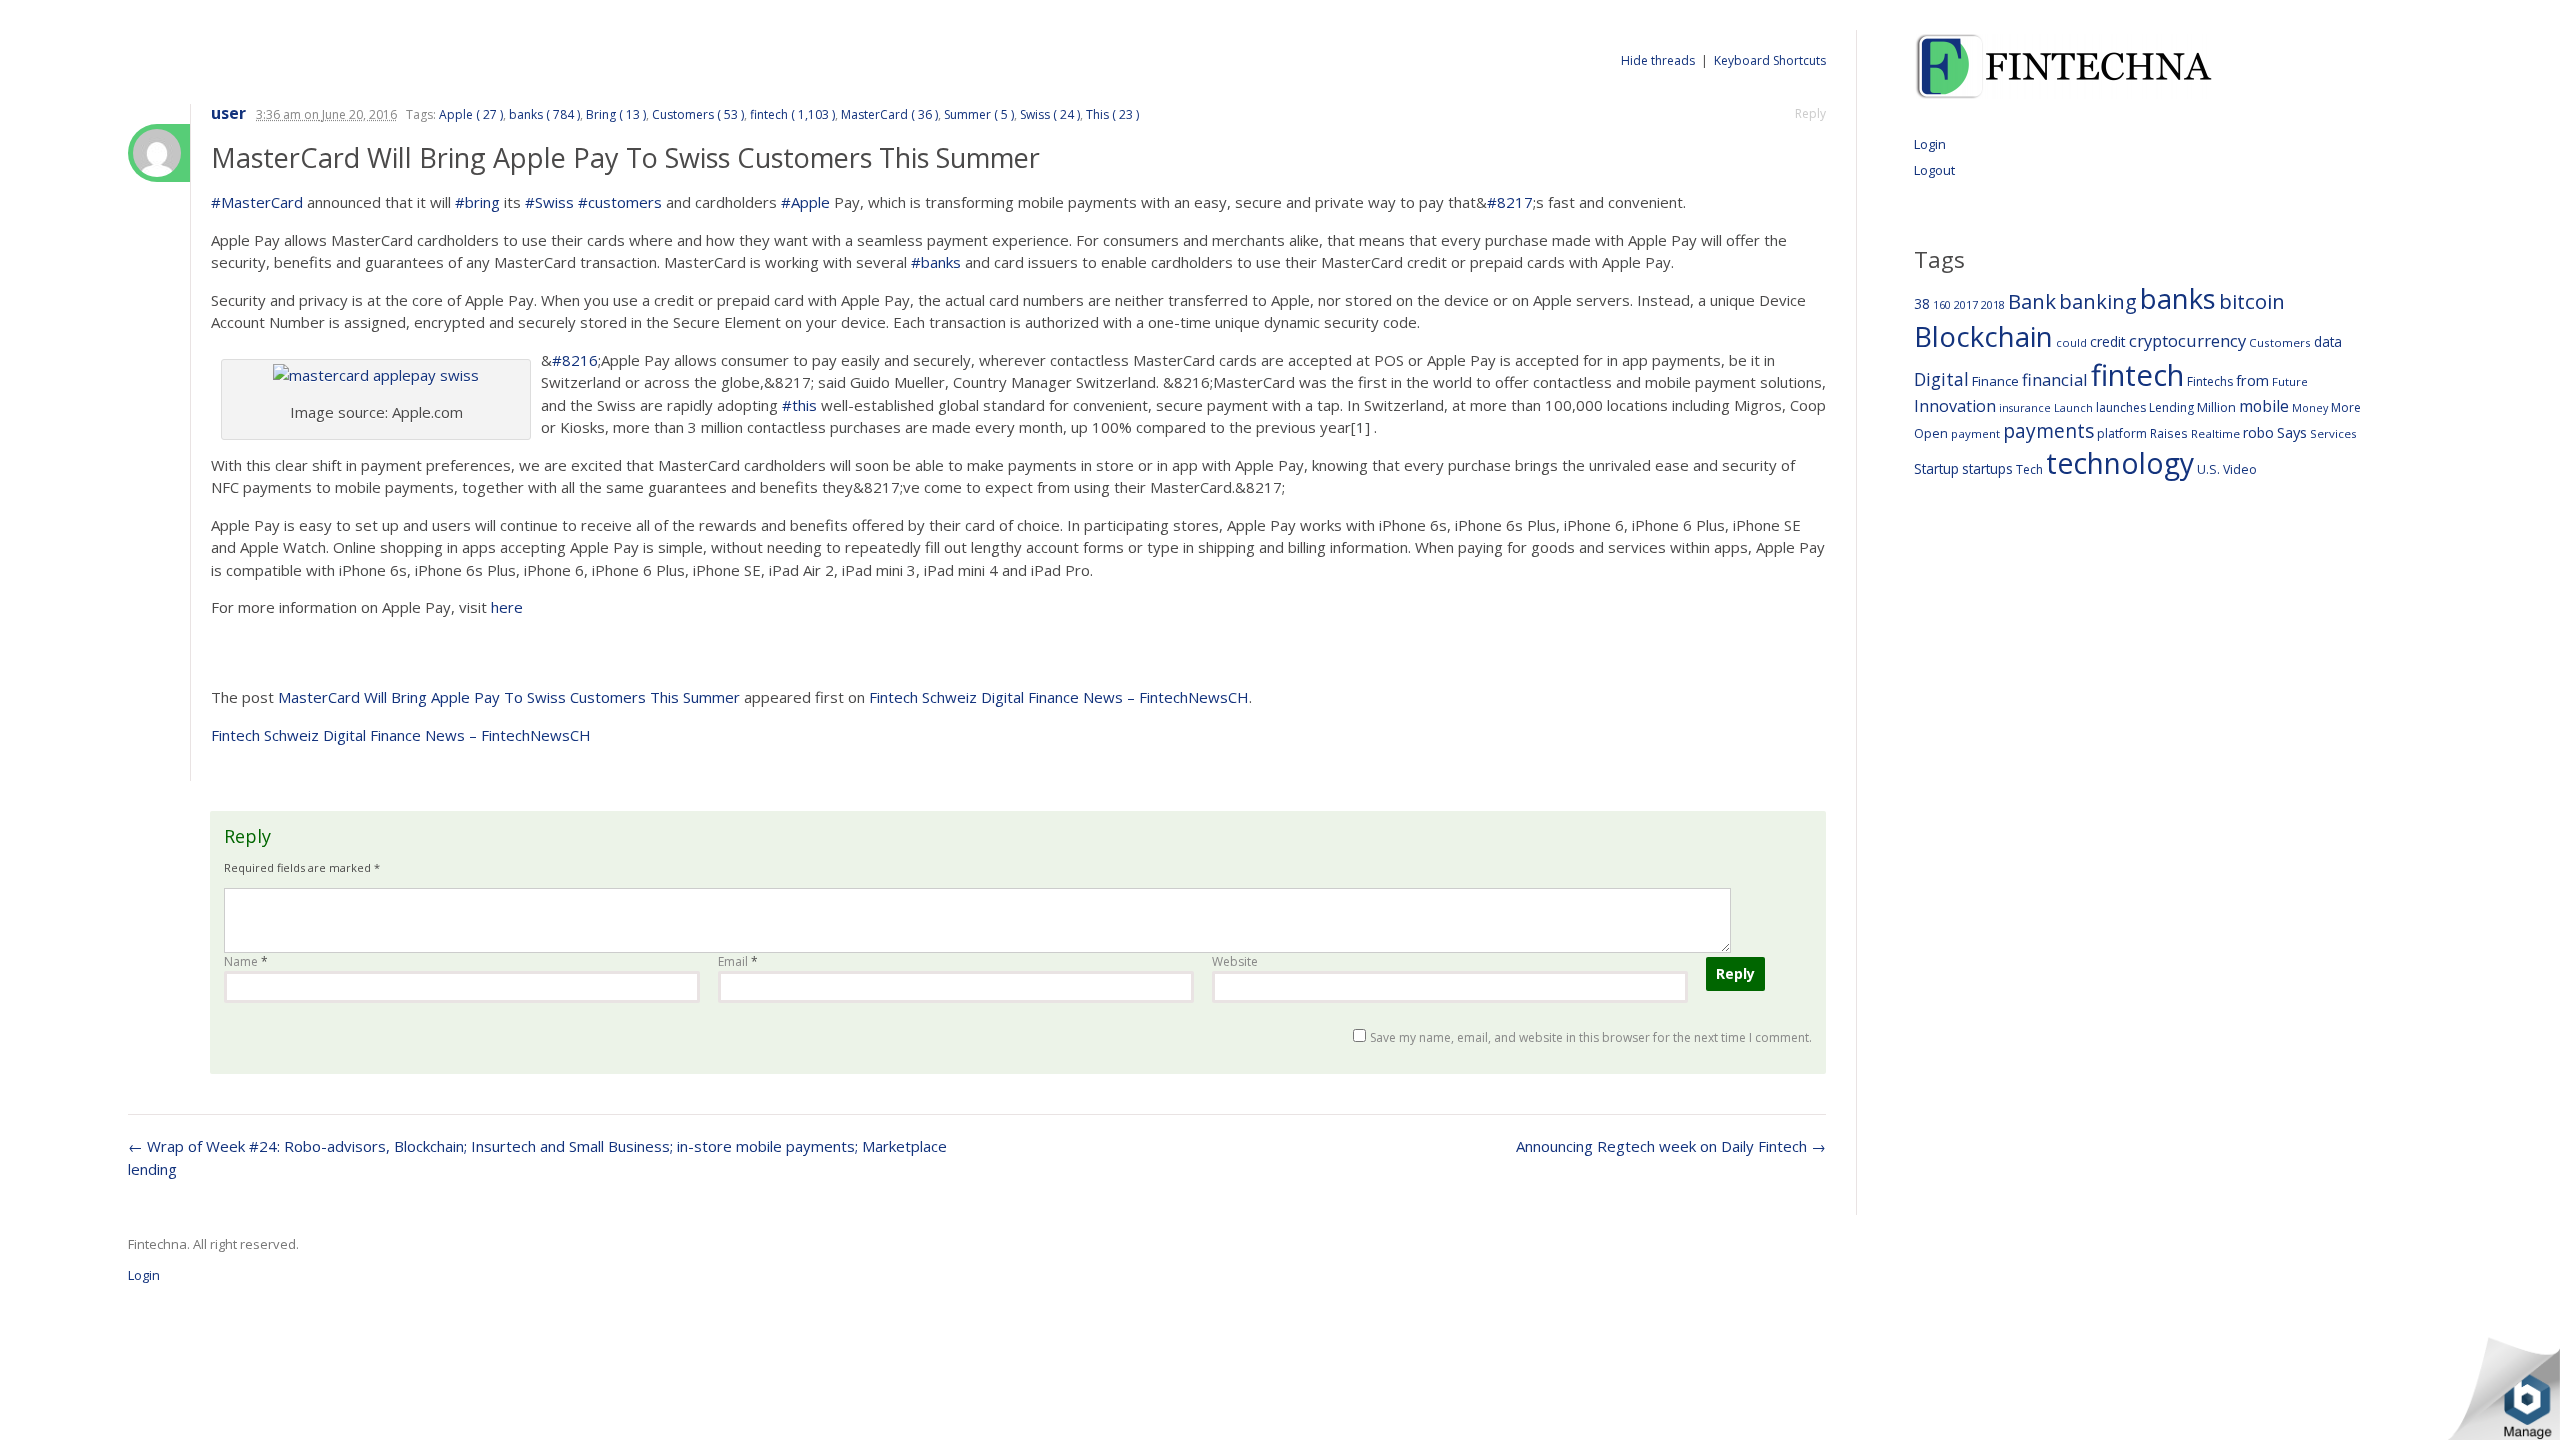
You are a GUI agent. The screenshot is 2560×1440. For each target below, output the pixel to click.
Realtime (2215, 433)
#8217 (1510, 202)
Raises (2169, 433)
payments (2048, 430)
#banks (936, 262)
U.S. (2208, 469)
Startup (1936, 468)
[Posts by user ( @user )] (159, 153)
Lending (2171, 407)
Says (2292, 432)
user (228, 113)
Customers (2280, 342)
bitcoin (2252, 301)
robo (2258, 432)
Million (2216, 407)
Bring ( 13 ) (616, 114)
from (2252, 380)
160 (1942, 305)
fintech (2137, 375)
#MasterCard (257, 202)
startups (1987, 468)
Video (2240, 469)
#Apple (805, 202)
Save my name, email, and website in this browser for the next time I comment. (1591, 1037)
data (2328, 341)
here (507, 607)
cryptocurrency (2187, 340)
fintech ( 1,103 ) (792, 114)
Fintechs (2210, 381)
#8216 (575, 360)
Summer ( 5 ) (979, 114)
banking (2098, 301)
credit (2108, 341)
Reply (1810, 113)
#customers (620, 202)
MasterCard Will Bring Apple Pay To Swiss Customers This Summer (509, 697)
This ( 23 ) (1112, 114)
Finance (1995, 381)
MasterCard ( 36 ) (889, 114)
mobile (2264, 406)
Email (738, 961)
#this (799, 405)
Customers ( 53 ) (698, 114)
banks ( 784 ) (544, 114)
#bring (477, 202)
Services (2333, 433)
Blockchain (1983, 336)
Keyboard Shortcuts (1770, 60)
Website (1235, 961)
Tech (2029, 469)
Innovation (1955, 406)
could (2071, 342)
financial (2055, 379)
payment (1975, 433)
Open (1931, 433)
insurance (2025, 407)
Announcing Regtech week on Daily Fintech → (1671, 1146)
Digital (1941, 379)
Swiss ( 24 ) (1050, 114)
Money (2310, 407)
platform (2122, 433)
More (2346, 407)
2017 (1966, 304)
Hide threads (1658, 60)
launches (2121, 407)
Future (2290, 381)
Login (1930, 144)
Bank (2032, 301)
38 (1922, 303)
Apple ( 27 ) (471, 114)
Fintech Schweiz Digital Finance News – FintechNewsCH (1059, 697)
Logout (1934, 170)
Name (246, 961)
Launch (2073, 407)
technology (2120, 463)
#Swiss (549, 202)
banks (2178, 298)
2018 (1993, 304)
